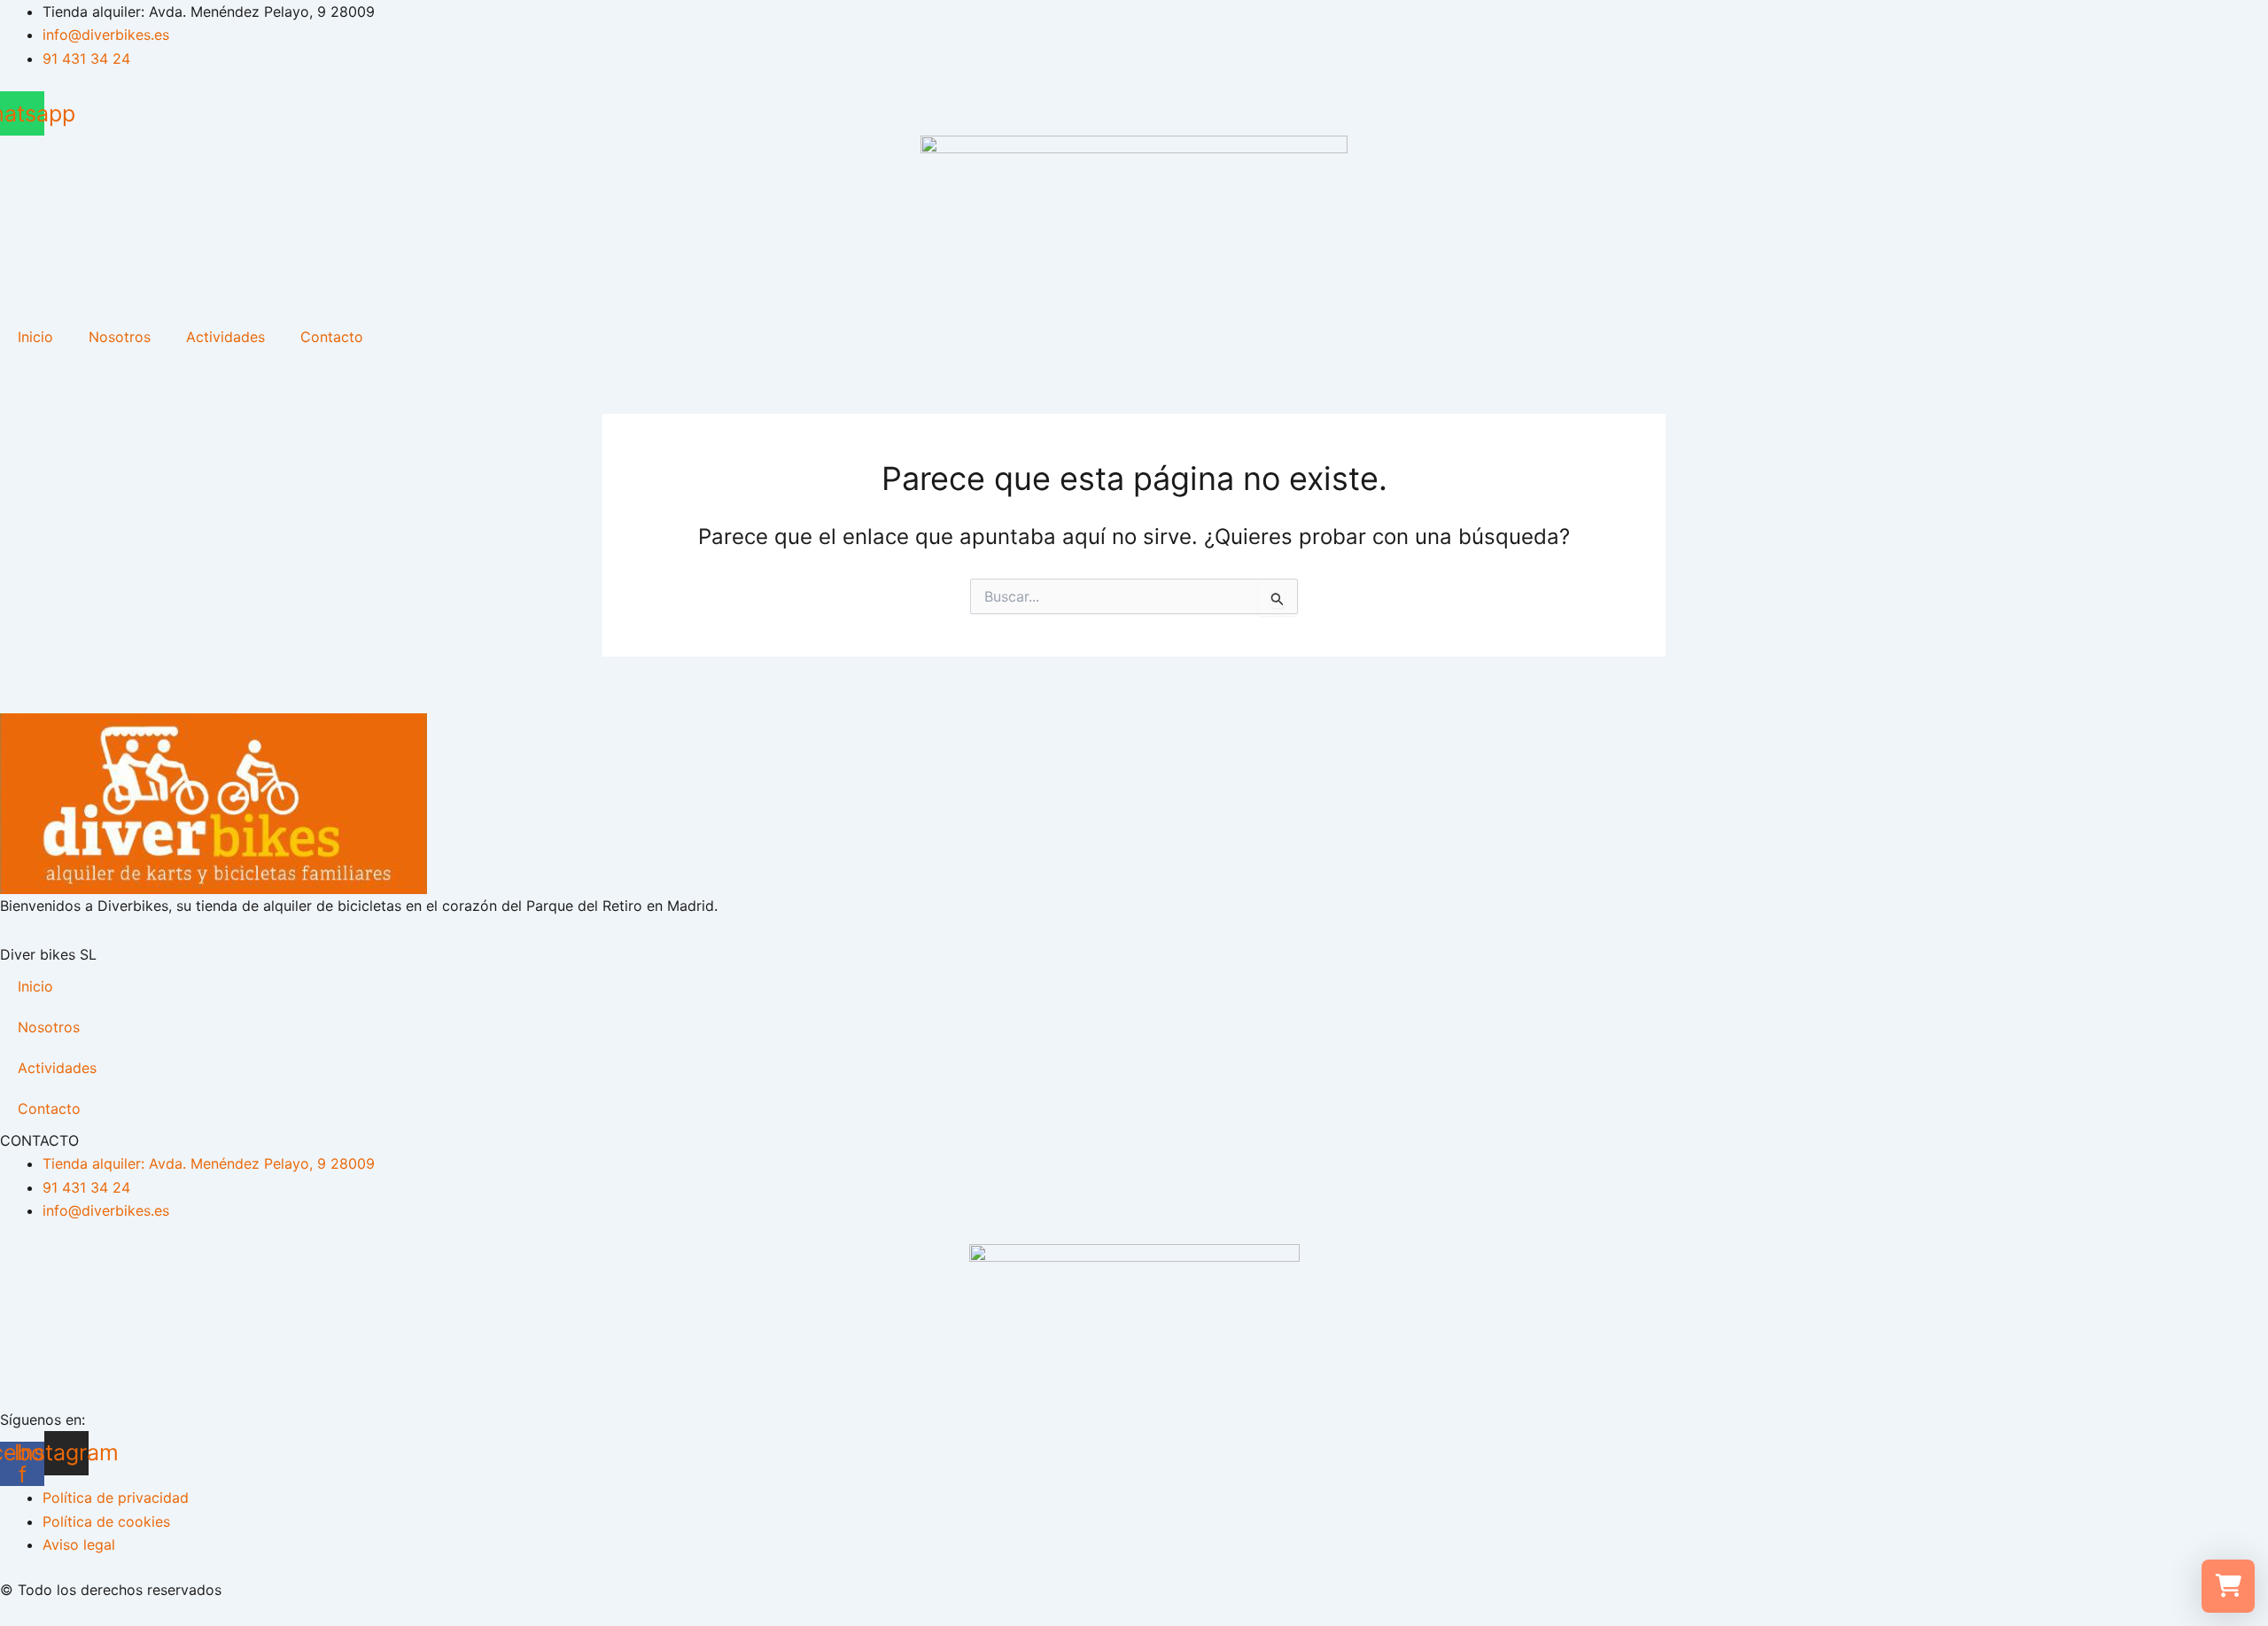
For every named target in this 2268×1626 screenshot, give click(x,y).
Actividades (225, 337)
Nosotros (120, 337)
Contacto (332, 337)
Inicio (35, 337)
